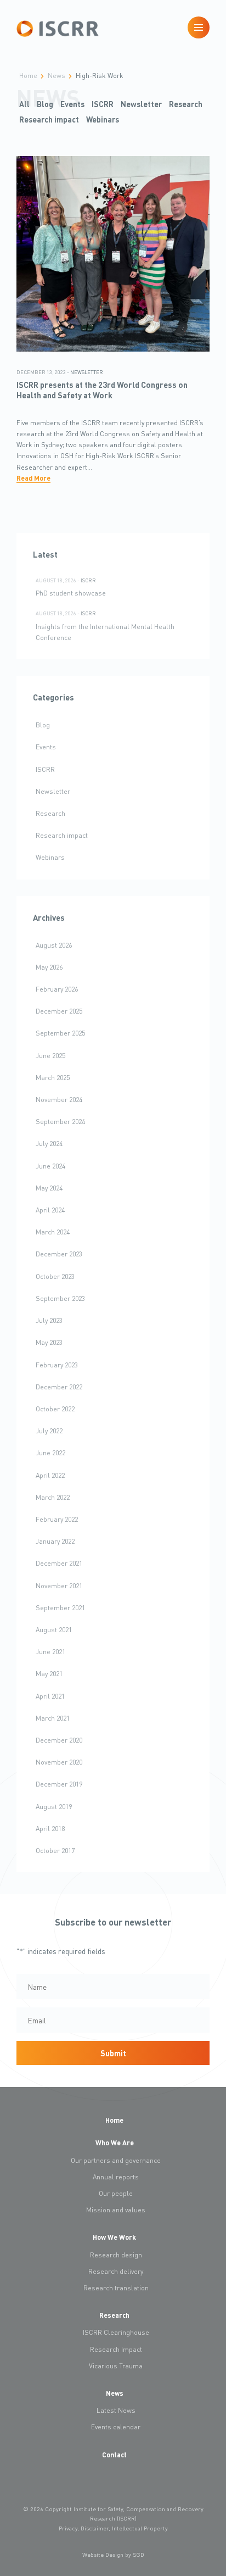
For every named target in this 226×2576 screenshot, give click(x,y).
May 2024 (49, 1188)
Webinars (103, 119)
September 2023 (60, 1298)
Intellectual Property (140, 2528)
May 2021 (49, 1673)
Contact (114, 2455)
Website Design (103, 2555)
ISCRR (103, 104)
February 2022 (57, 1519)
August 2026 (54, 945)
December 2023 (59, 1254)
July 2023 (49, 1320)
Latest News (116, 2410)
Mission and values (116, 2210)
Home (114, 2120)
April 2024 (50, 1210)
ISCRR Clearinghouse (116, 2332)
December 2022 (59, 1387)
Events (72, 104)
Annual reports (116, 2177)
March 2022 (53, 1497)
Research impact (49, 119)
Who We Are (115, 2143)
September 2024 (60, 1121)
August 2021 (54, 1629)
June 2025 (50, 1055)
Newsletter (141, 104)
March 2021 (53, 1718)
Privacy (68, 2528)
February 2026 (57, 989)
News (115, 2393)
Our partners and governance (116, 2160)
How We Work (114, 2237)
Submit (113, 2053)
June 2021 (50, 1651)
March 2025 (53, 1077)
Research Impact (116, 2349)
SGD (139, 2555)
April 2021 (50, 1696)
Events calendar (116, 2427)
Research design (116, 2255)
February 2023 (57, 1365)
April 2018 (50, 1828)
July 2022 (49, 1431)
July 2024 (49, 1143)
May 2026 (49, 967)
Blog (45, 104)
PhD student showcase (71, 593)
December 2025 (59, 1011)
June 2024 (50, 1166)
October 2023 (55, 1276)
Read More (33, 478)
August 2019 (54, 1806)
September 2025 (60, 1033)
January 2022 (55, 1541)
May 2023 (49, 1342)
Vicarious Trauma (116, 2366)
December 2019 (59, 1784)
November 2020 (59, 1762)
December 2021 (59, 1563)
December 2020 (59, 1740)
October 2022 (55, 1409)
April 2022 (50, 1475)
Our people (116, 2193)
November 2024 (59, 1099)
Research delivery (116, 2271)
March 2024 (53, 1232)
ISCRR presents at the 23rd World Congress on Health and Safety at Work (102, 390)
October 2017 (55, 1850)
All (24, 104)
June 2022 (50, 1453)
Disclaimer (95, 2528)
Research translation (116, 2288)
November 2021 (59, 1585)
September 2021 (60, 1607)
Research (186, 104)
